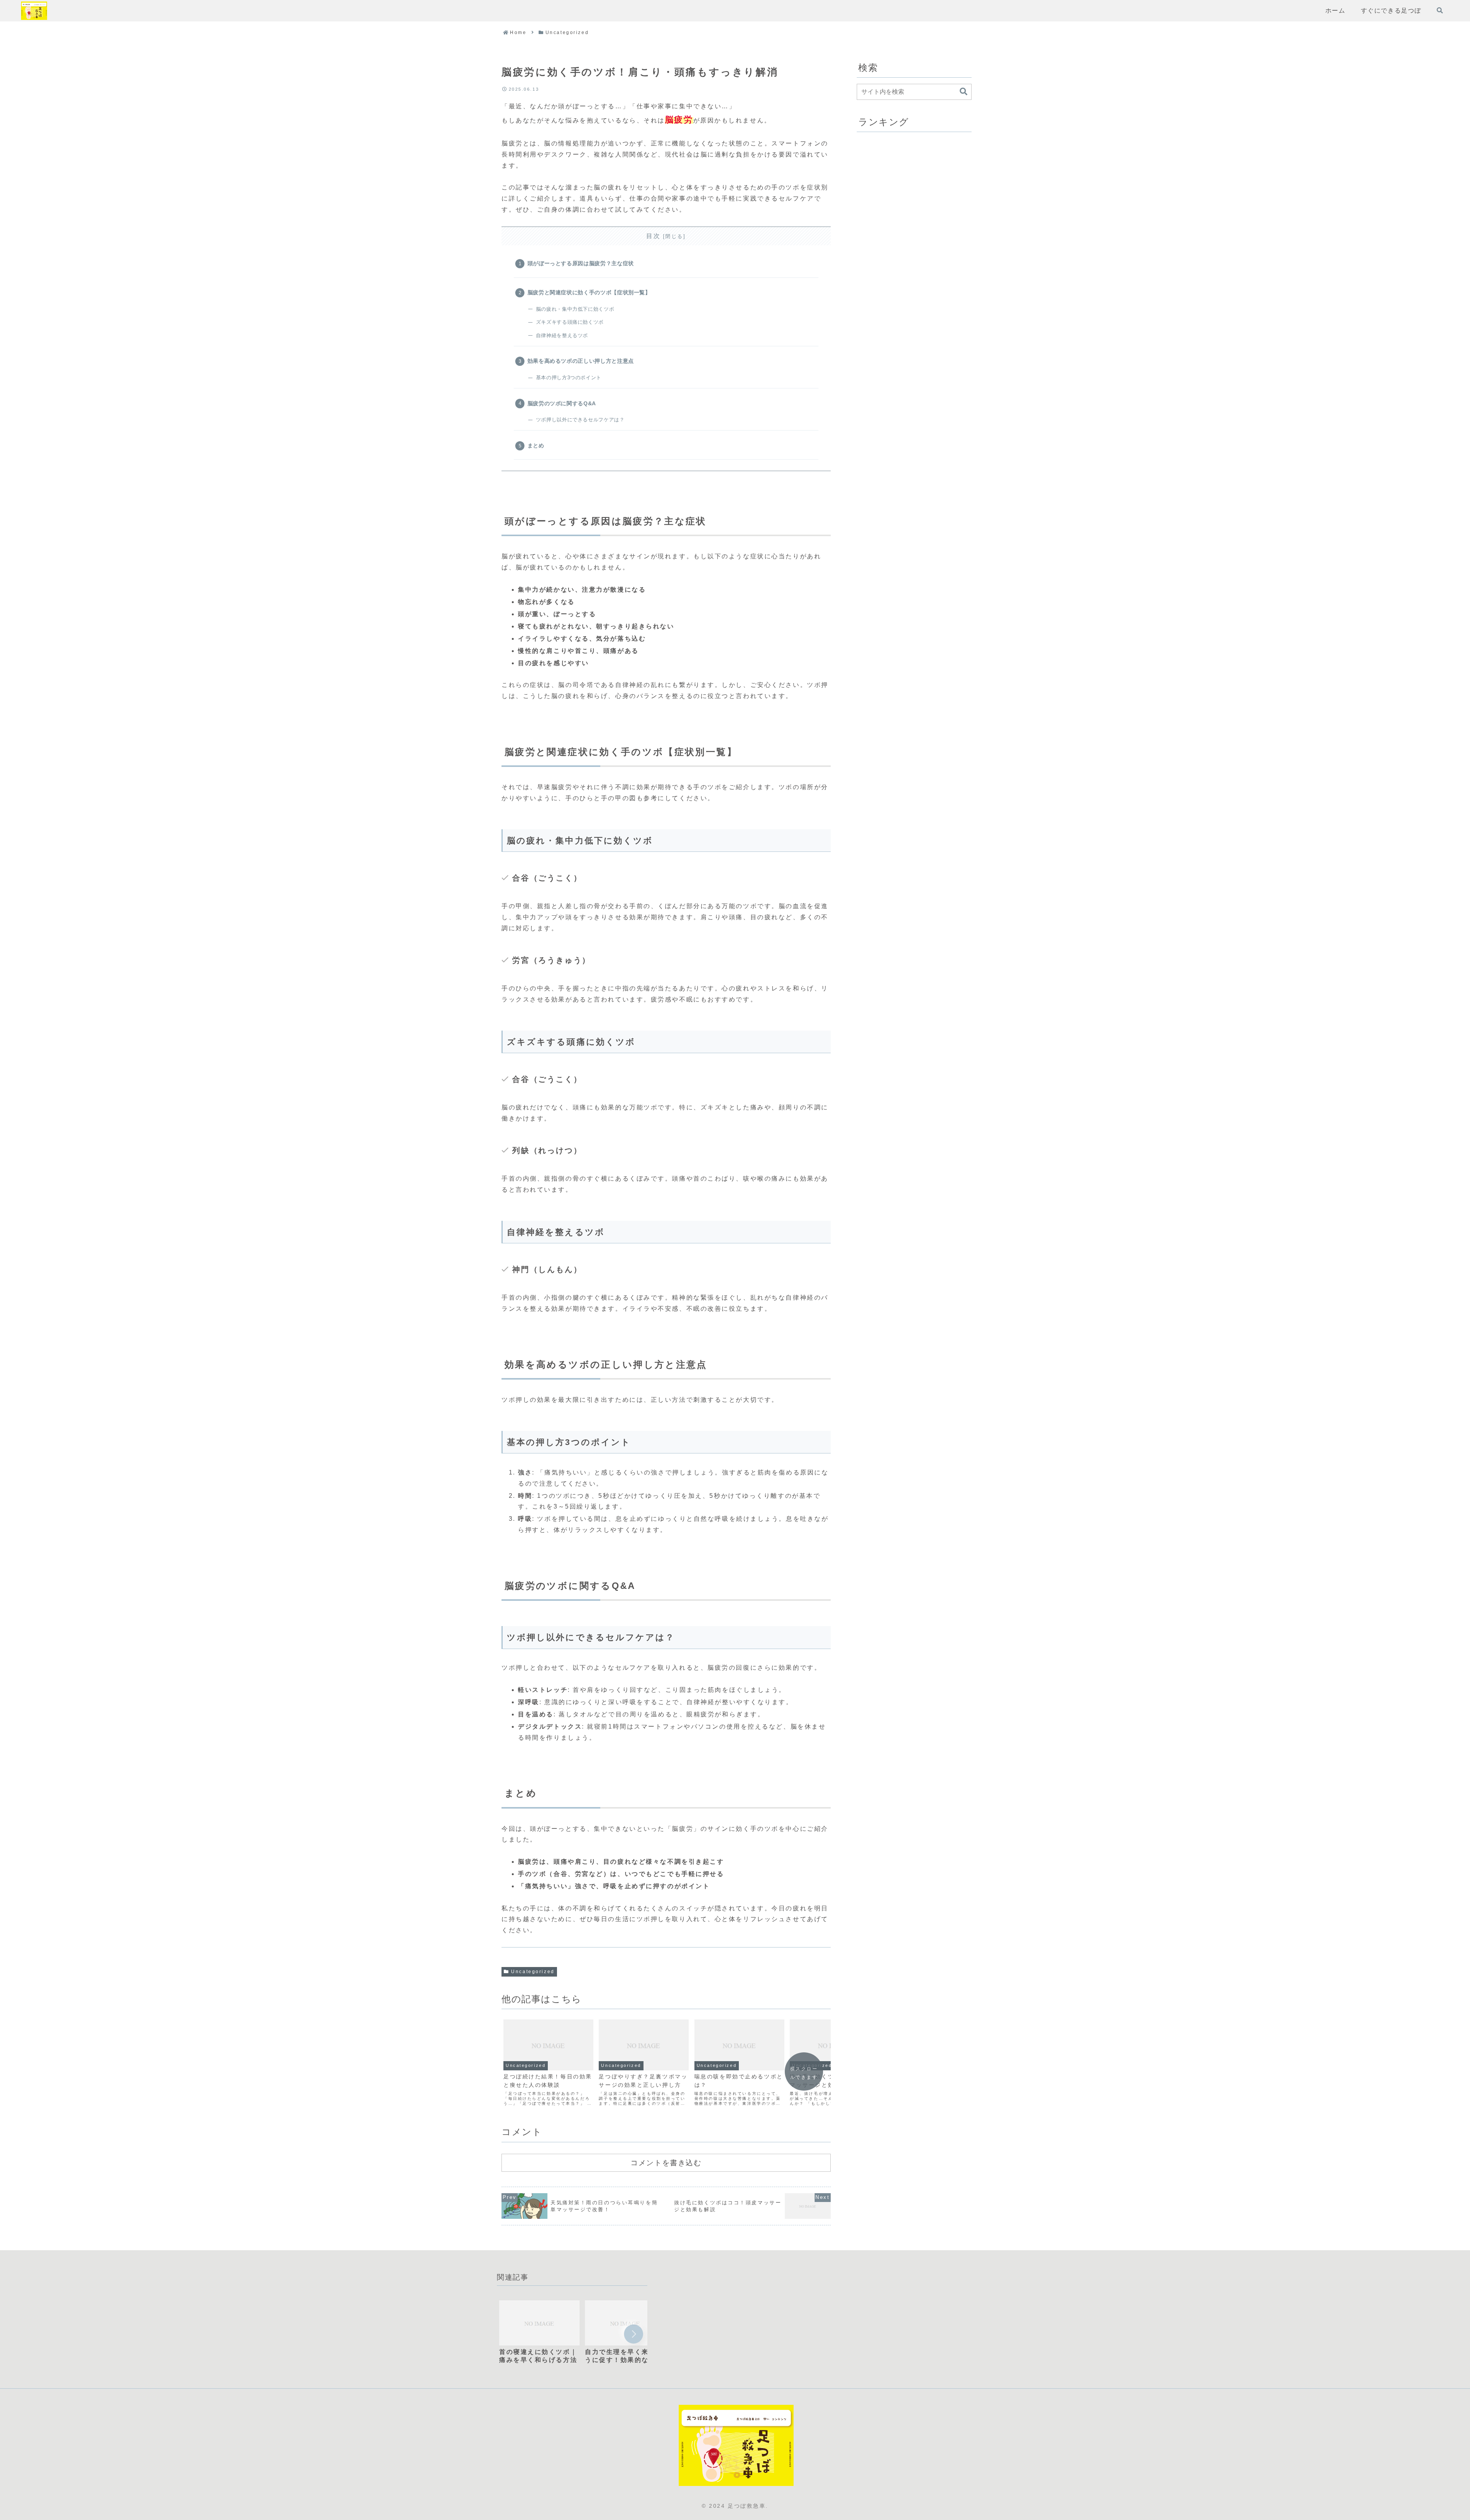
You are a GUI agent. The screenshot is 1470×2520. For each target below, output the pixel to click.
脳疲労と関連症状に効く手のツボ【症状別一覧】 (589, 292)
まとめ (536, 445)
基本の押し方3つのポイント (569, 378)
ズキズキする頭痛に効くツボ (570, 322)
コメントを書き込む (666, 2163)
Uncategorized (533, 1972)
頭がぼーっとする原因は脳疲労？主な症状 (581, 263)
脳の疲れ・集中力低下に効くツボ (575, 309)
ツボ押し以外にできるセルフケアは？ (580, 420)
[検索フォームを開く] (1440, 10)
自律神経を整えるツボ (562, 335)
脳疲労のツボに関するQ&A (562, 403)
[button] (964, 92)
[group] (539, 2336)
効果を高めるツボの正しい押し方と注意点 (581, 361)
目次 (653, 236)
